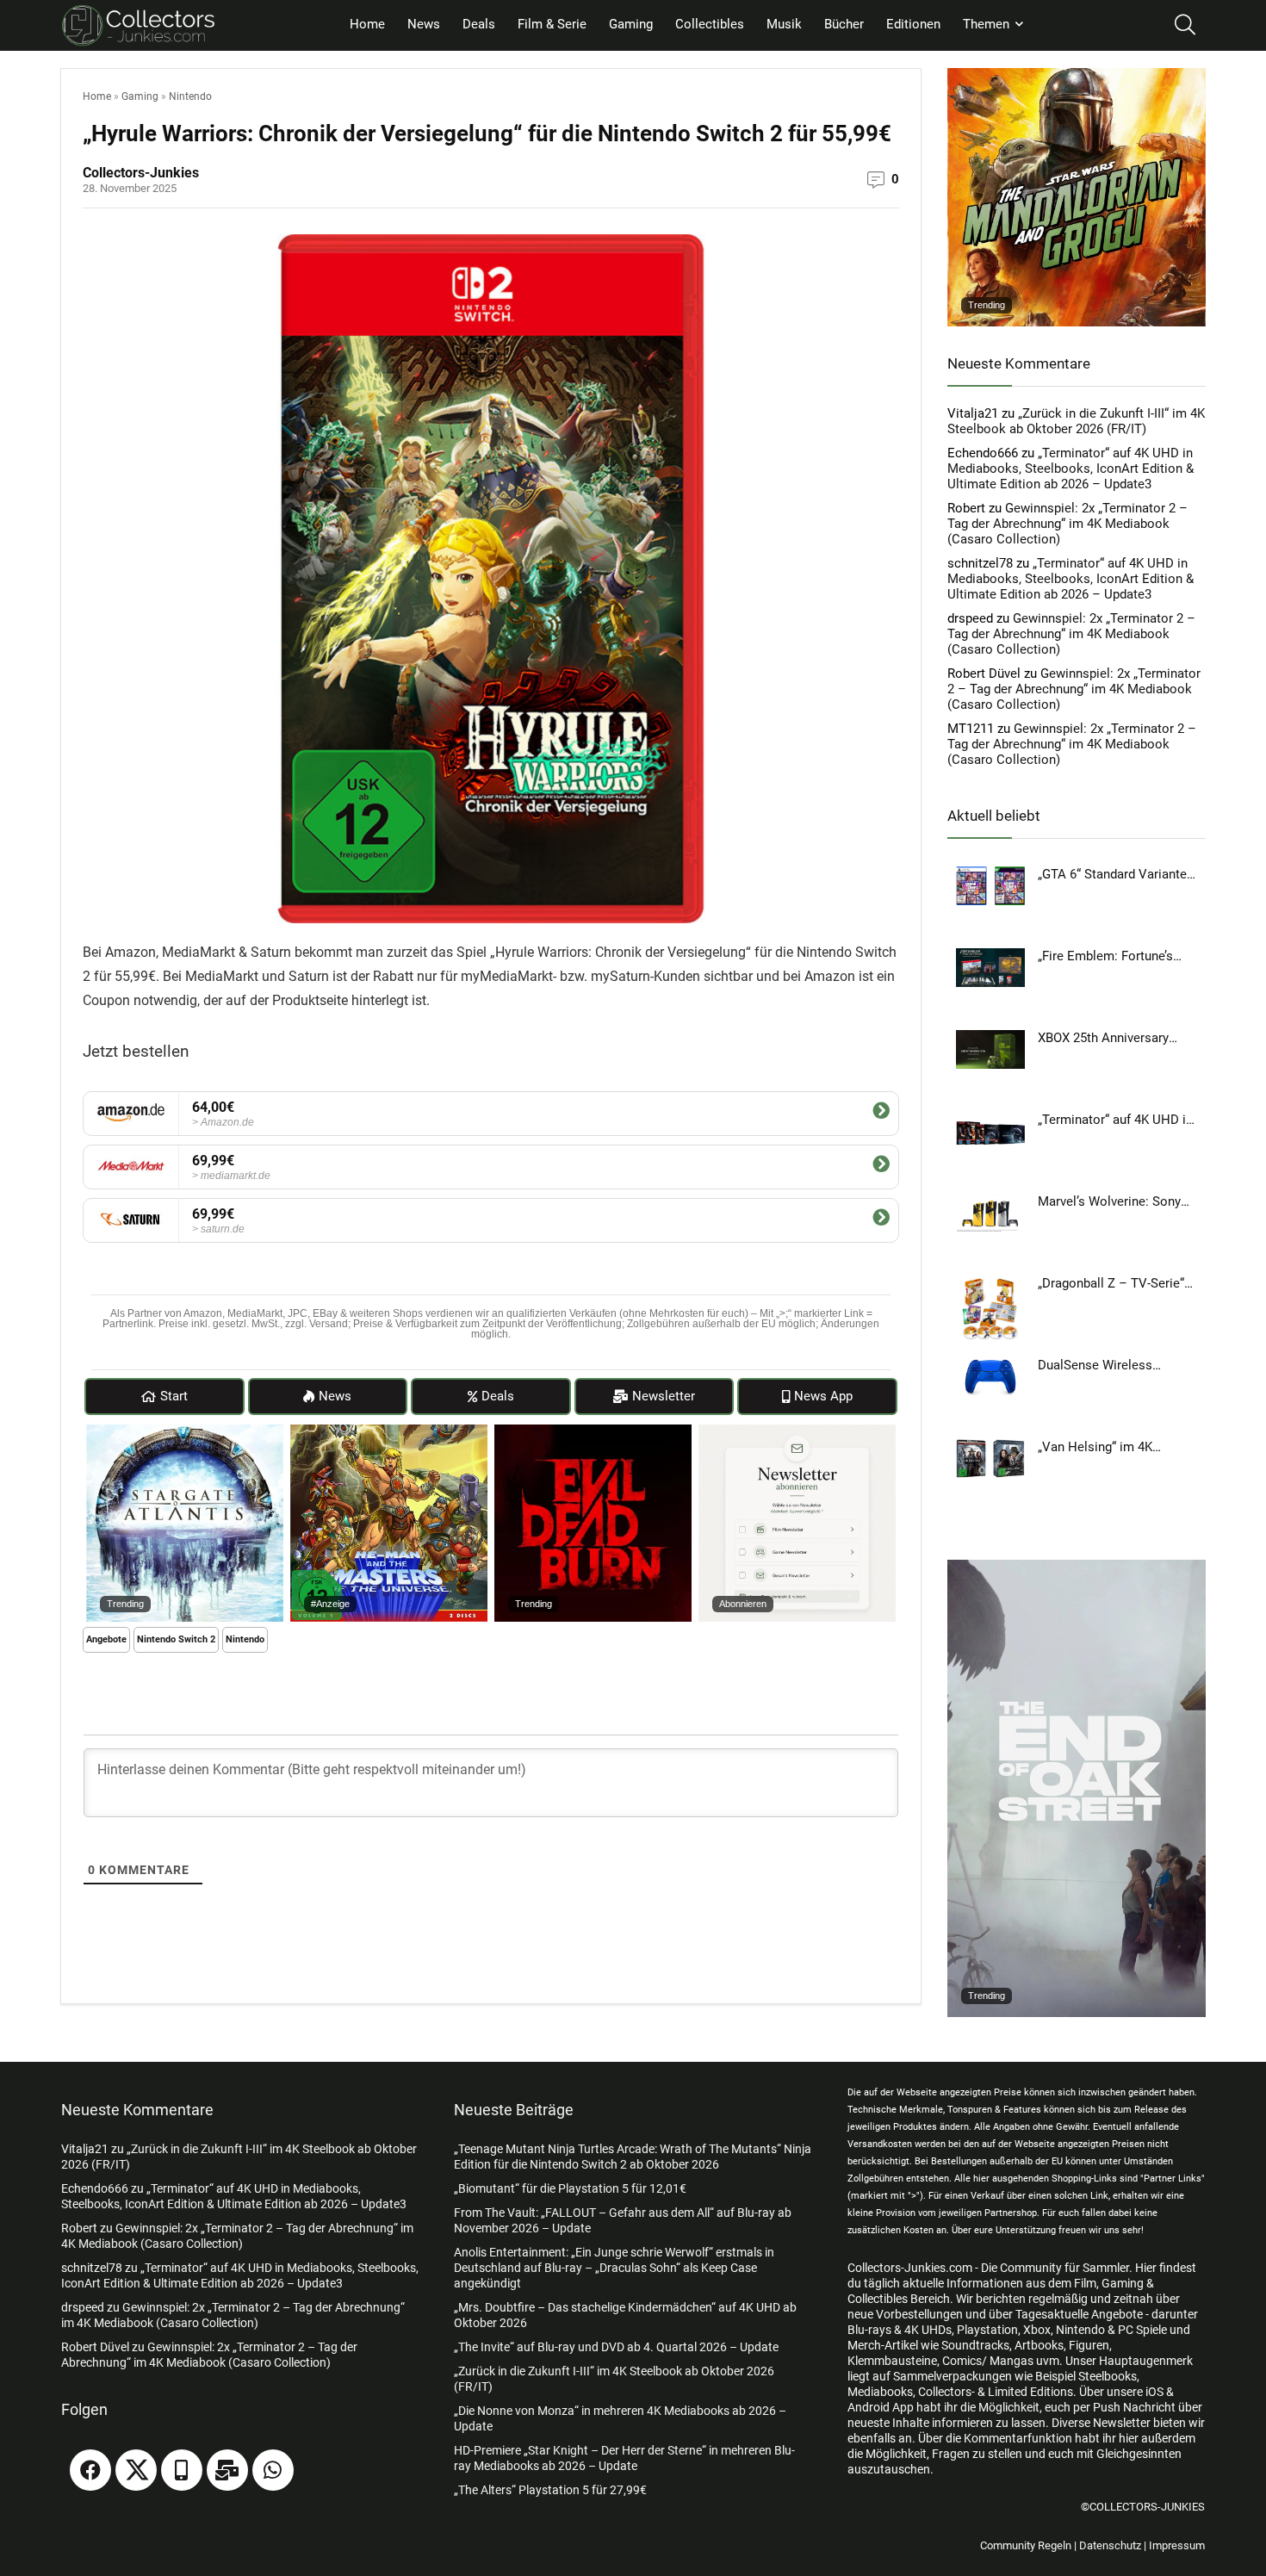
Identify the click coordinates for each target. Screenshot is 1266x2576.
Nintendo (190, 96)
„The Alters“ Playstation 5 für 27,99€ (550, 2490)
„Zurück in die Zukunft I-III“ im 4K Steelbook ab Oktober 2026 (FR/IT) (1076, 421)
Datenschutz (1110, 2545)
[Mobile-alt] (182, 2470)
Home (367, 24)
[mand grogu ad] (1077, 76)
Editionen (913, 24)
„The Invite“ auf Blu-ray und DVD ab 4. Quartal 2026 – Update (616, 2347)
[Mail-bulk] (227, 2470)
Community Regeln (1026, 2545)
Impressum (1177, 2545)
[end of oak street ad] (1077, 1567)
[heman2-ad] (389, 1432)
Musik (784, 24)
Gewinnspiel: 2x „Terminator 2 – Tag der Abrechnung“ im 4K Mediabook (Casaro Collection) (1067, 524)
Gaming (631, 24)
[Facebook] (90, 2470)
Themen (986, 24)
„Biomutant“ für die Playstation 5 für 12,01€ (570, 2188)
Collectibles (710, 24)
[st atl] (185, 1432)
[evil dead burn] (593, 1432)
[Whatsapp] (273, 2470)
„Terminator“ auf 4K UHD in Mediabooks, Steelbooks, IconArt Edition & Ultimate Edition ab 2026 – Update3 (1071, 469)
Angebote (106, 1639)
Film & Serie (552, 24)
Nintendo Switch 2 (176, 1639)
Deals (479, 24)
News (424, 24)
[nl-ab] (797, 1432)
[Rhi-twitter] (136, 2470)
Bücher (844, 24)
